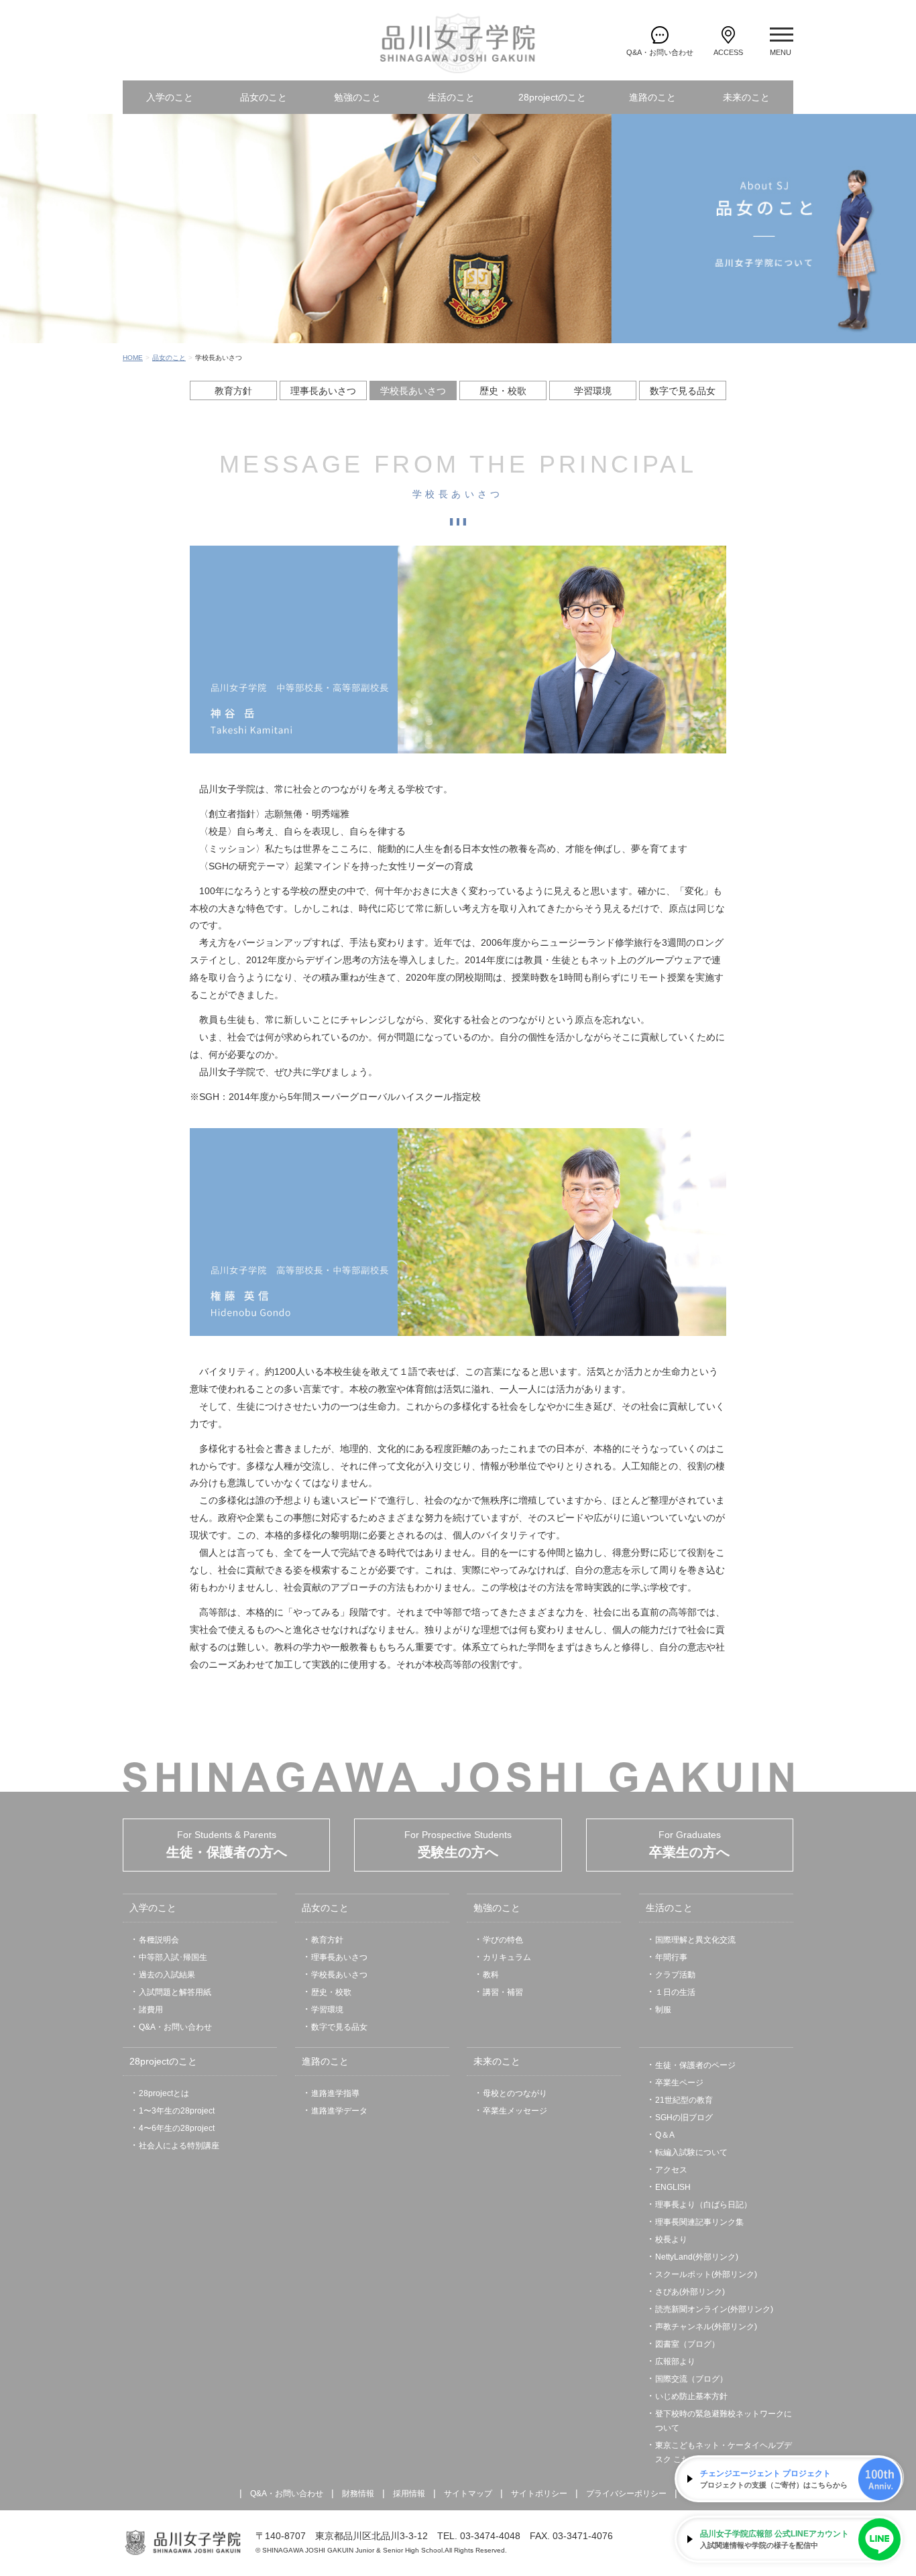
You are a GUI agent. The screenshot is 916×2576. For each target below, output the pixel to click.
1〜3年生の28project (177, 2111)
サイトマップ (468, 2494)
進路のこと (652, 97)
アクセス (671, 2170)
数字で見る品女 (683, 391)
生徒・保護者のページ (695, 2065)
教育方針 (233, 391)
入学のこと (170, 97)
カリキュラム (507, 1957)
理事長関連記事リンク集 (699, 2222)
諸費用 (151, 2010)
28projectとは (164, 2093)
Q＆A (665, 2135)
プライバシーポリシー (626, 2494)
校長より (671, 2240)
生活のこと (451, 97)
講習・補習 (503, 1992)
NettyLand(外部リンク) (697, 2257)
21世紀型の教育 (684, 2100)
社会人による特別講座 (179, 2146)
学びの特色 (503, 1940)
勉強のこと (357, 97)
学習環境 (593, 391)
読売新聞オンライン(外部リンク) (714, 2309)
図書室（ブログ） (687, 2344)
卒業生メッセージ (515, 2111)
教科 (491, 1975)
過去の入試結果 (167, 1975)
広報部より (675, 2362)
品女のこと (264, 97)
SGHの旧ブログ (684, 2118)
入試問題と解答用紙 (175, 1992)
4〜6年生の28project (177, 2128)
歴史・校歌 (503, 391)
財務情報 (358, 2494)
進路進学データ (339, 2111)
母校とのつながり (515, 2093)
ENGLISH (673, 2187)
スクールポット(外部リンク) (706, 2274)
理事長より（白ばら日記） (703, 2205)
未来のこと (746, 97)
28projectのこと (552, 97)
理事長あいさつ (323, 391)
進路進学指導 (335, 2093)
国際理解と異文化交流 (695, 1940)
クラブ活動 (675, 1975)
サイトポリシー (539, 2494)
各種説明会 (159, 1940)
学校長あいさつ (413, 391)
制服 (663, 2010)
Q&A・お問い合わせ (175, 2027)
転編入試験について (691, 2152)
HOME (133, 358)
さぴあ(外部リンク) (690, 2292)
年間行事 (671, 1957)
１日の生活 (675, 1992)
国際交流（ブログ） (691, 2379)
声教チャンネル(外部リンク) (706, 2327)
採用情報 (409, 2494)
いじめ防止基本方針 (691, 2396)
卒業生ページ (679, 2083)
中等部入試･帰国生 (173, 1957)
